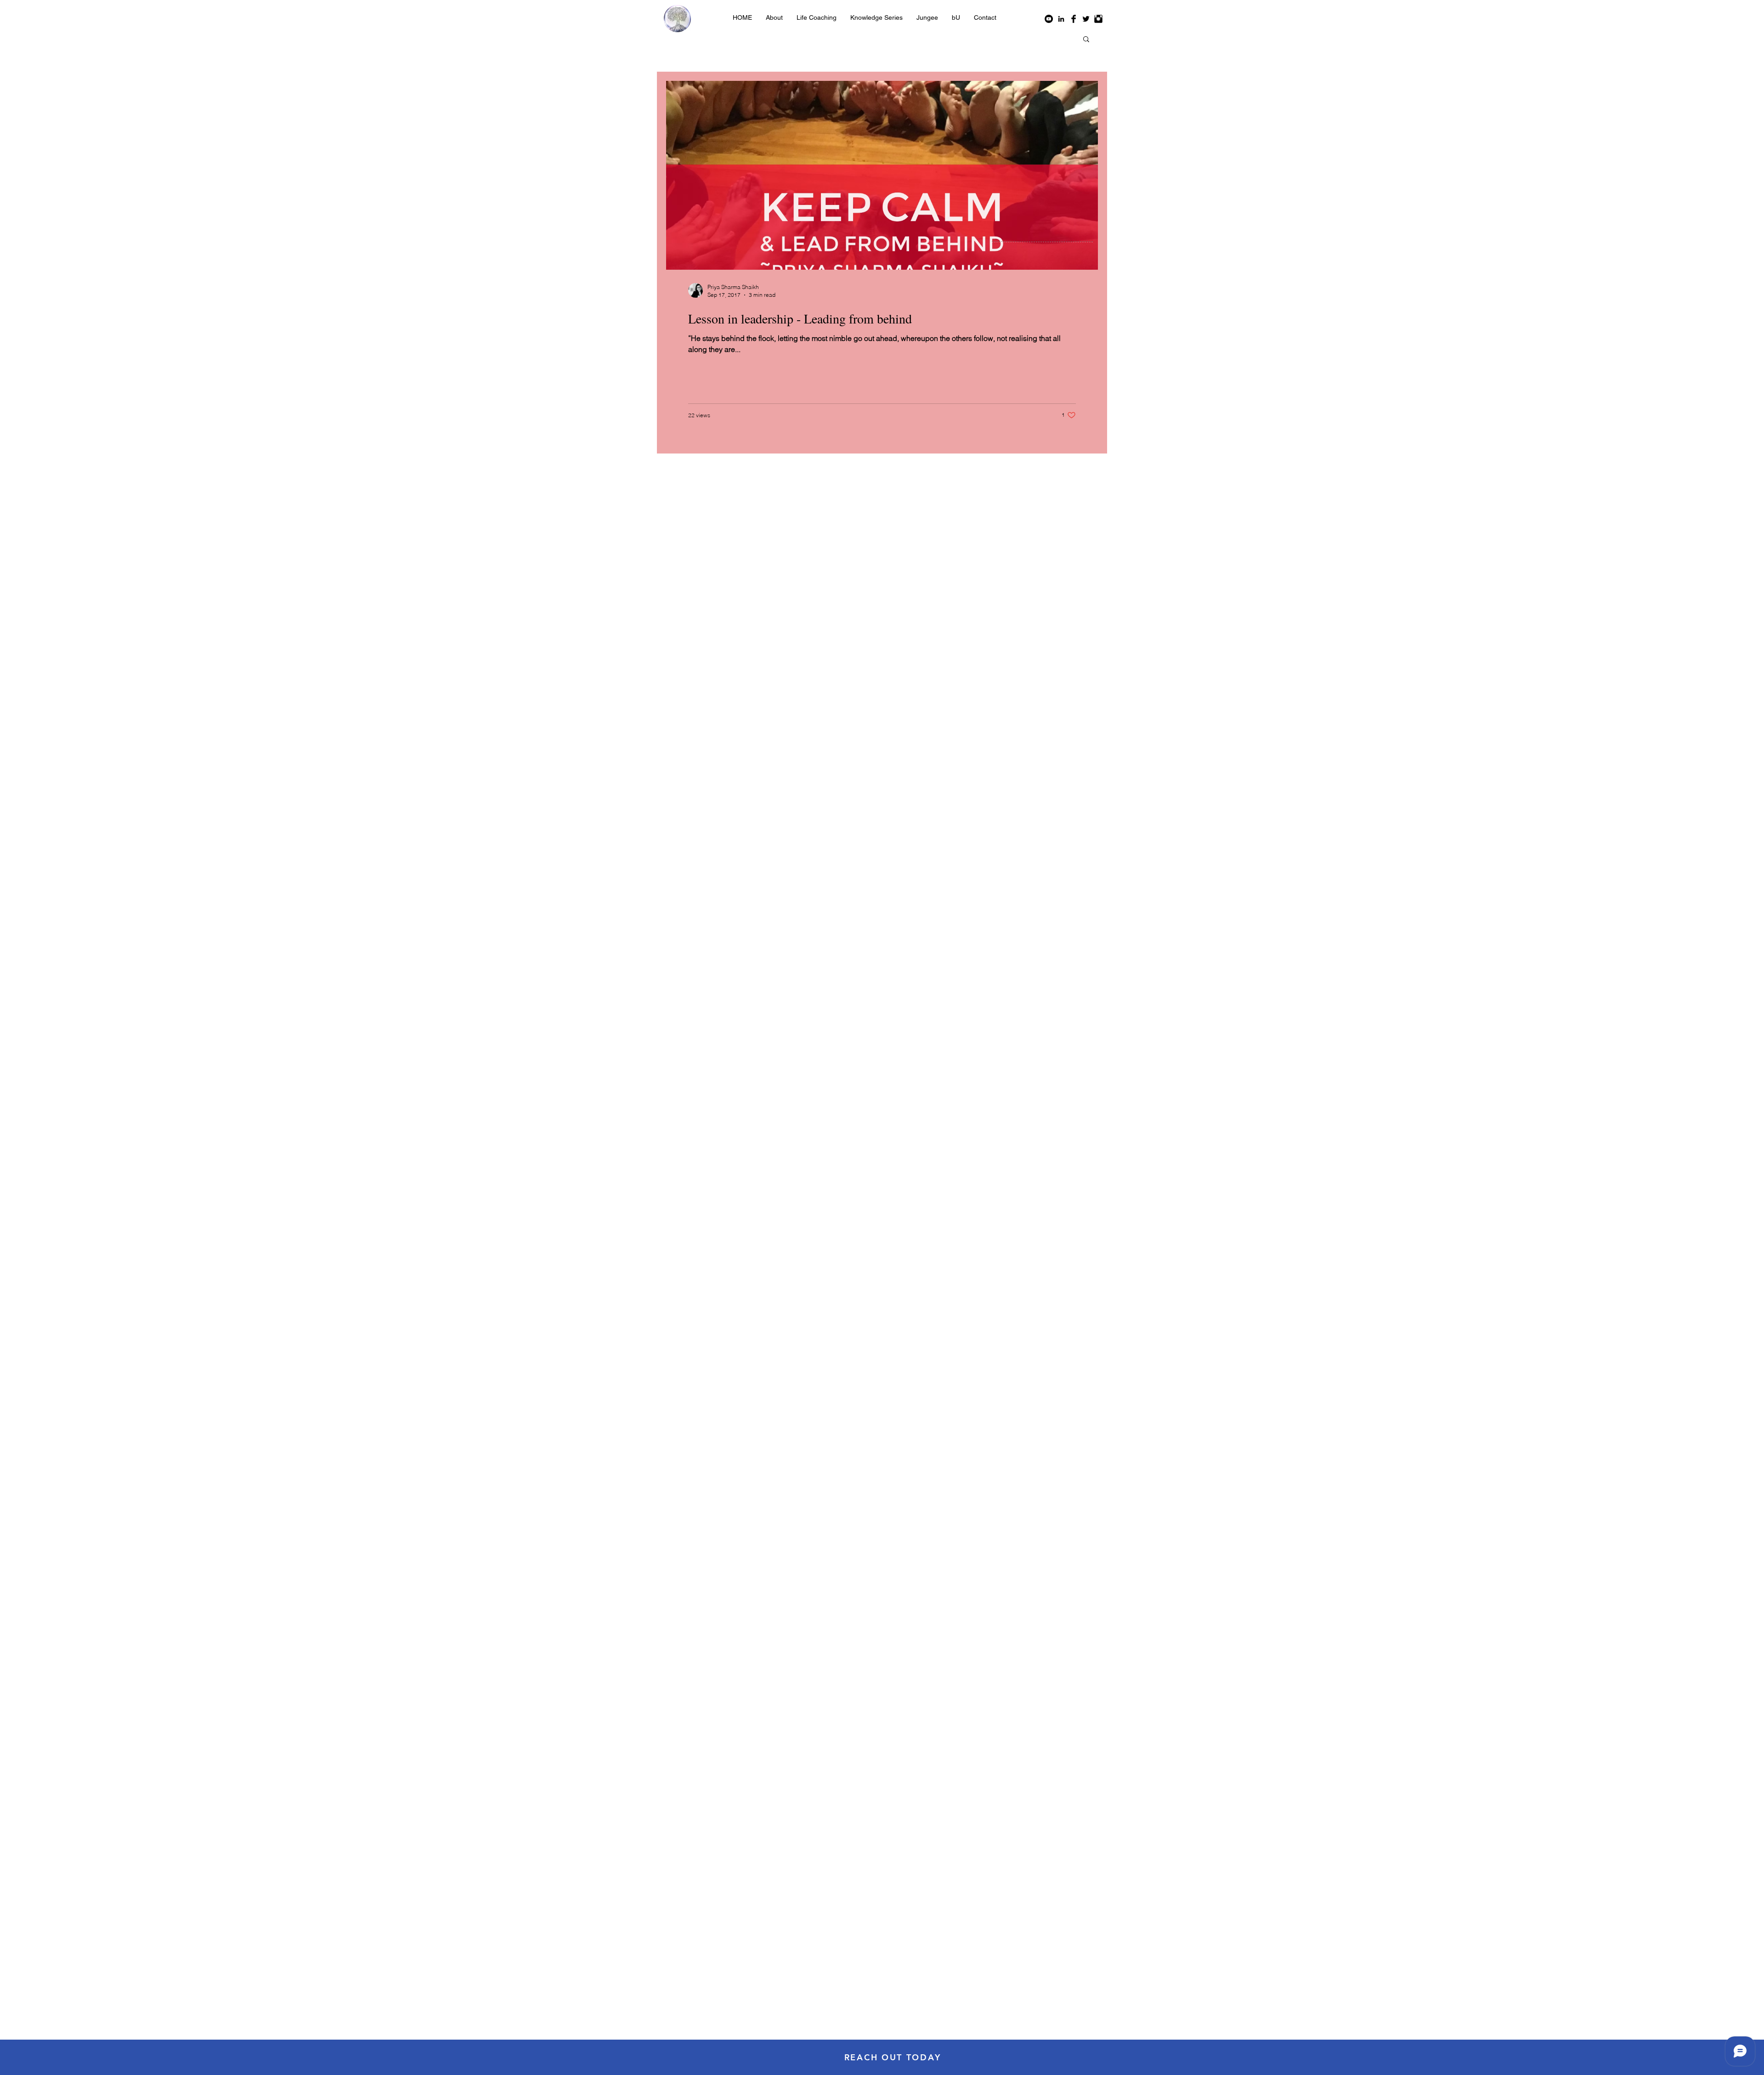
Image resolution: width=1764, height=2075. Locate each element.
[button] (817, 17)
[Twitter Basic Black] (1086, 19)
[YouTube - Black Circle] (1049, 19)
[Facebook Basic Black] (1074, 19)
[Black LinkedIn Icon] (1061, 19)
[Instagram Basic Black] (1098, 19)
